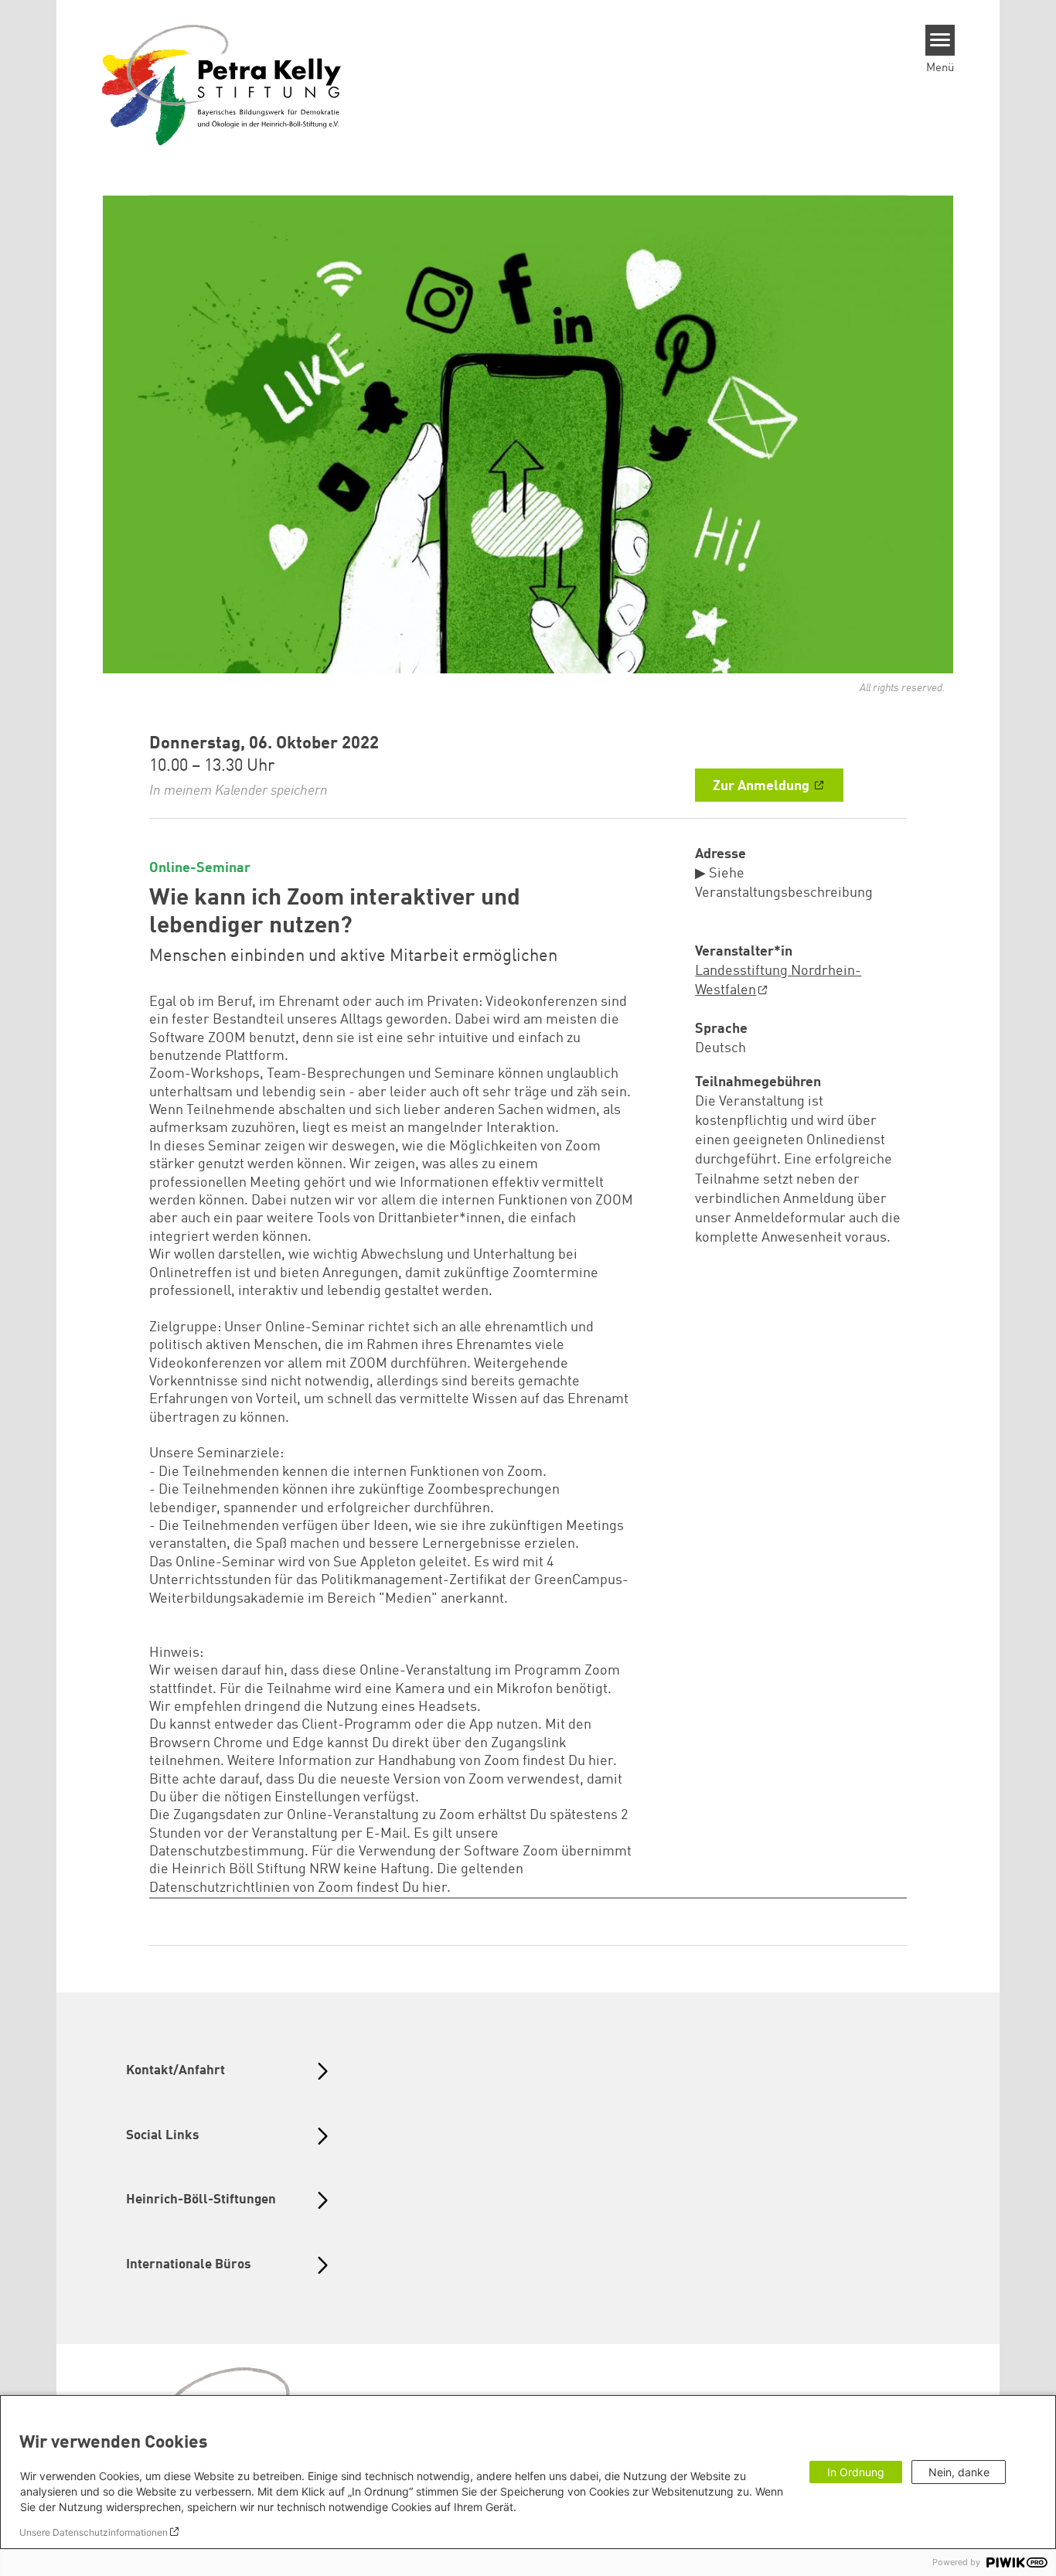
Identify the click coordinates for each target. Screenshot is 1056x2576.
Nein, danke (959, 2472)
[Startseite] (222, 84)
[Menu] (940, 40)
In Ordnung (856, 2472)
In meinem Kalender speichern (238, 791)
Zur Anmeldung (763, 786)
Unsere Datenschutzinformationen (94, 2532)
